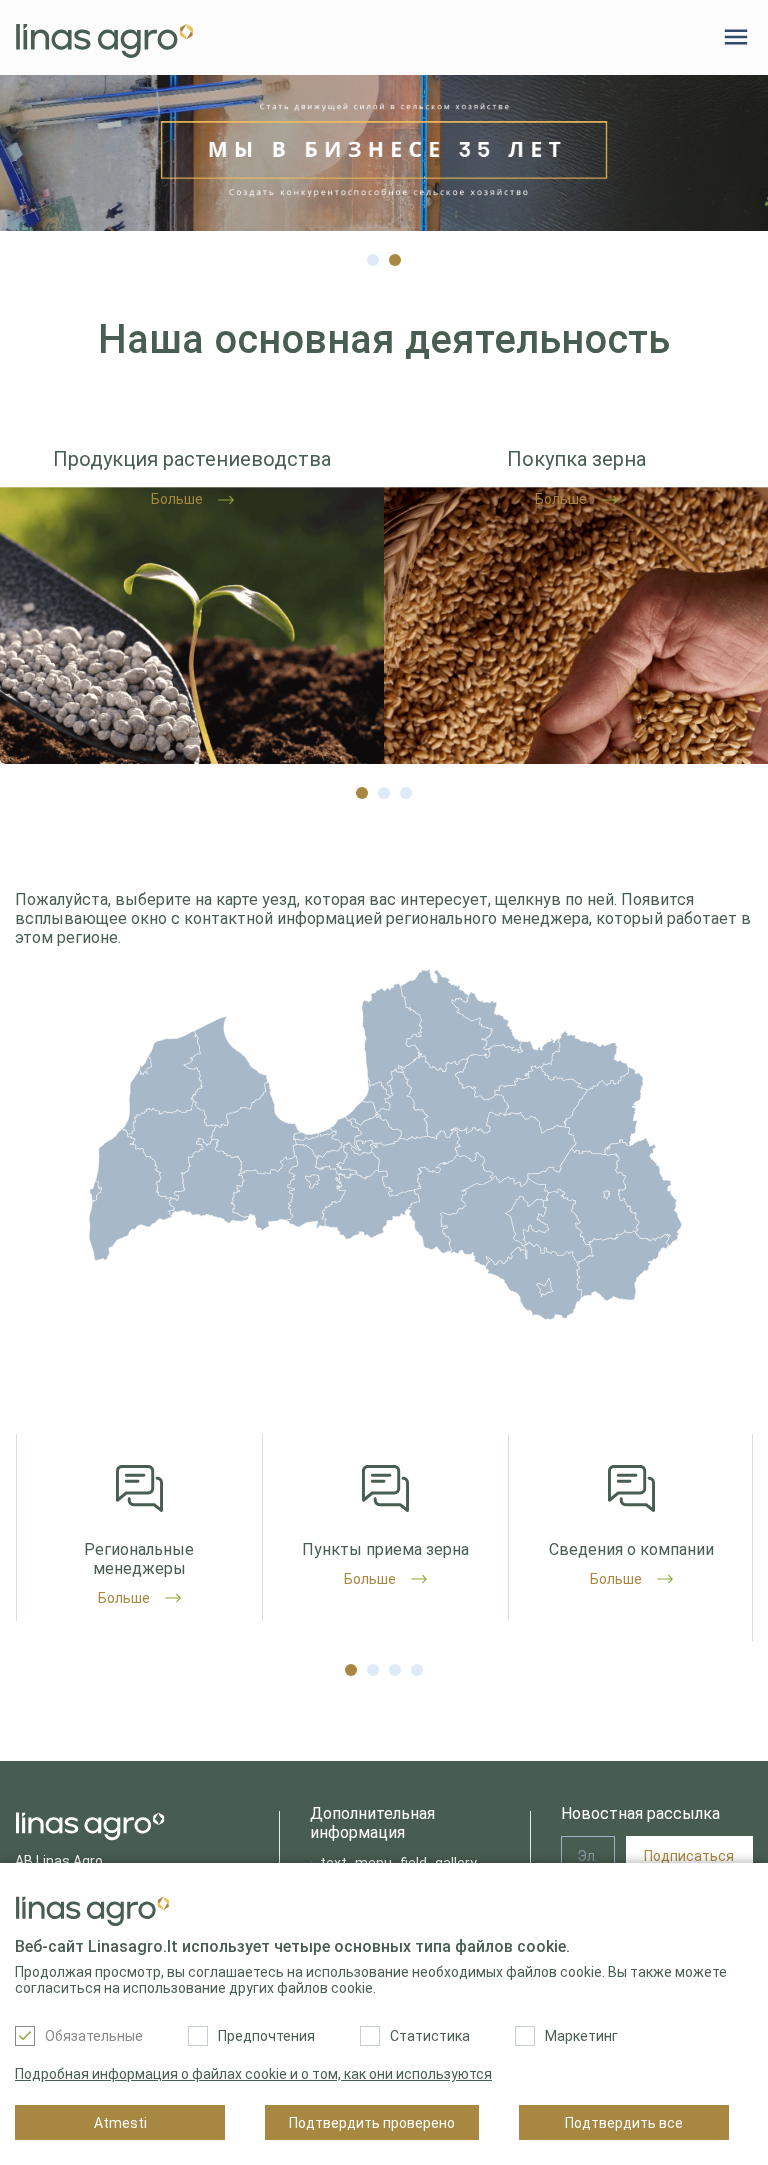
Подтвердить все (624, 2123)
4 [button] (417, 1665)
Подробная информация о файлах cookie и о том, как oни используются (253, 2074)
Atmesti (120, 2123)
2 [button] (395, 255)
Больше (124, 1598)
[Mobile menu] (736, 37)
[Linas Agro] (104, 37)
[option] (384, 153)
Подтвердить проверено (372, 2123)
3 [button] (406, 788)
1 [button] (373, 255)
